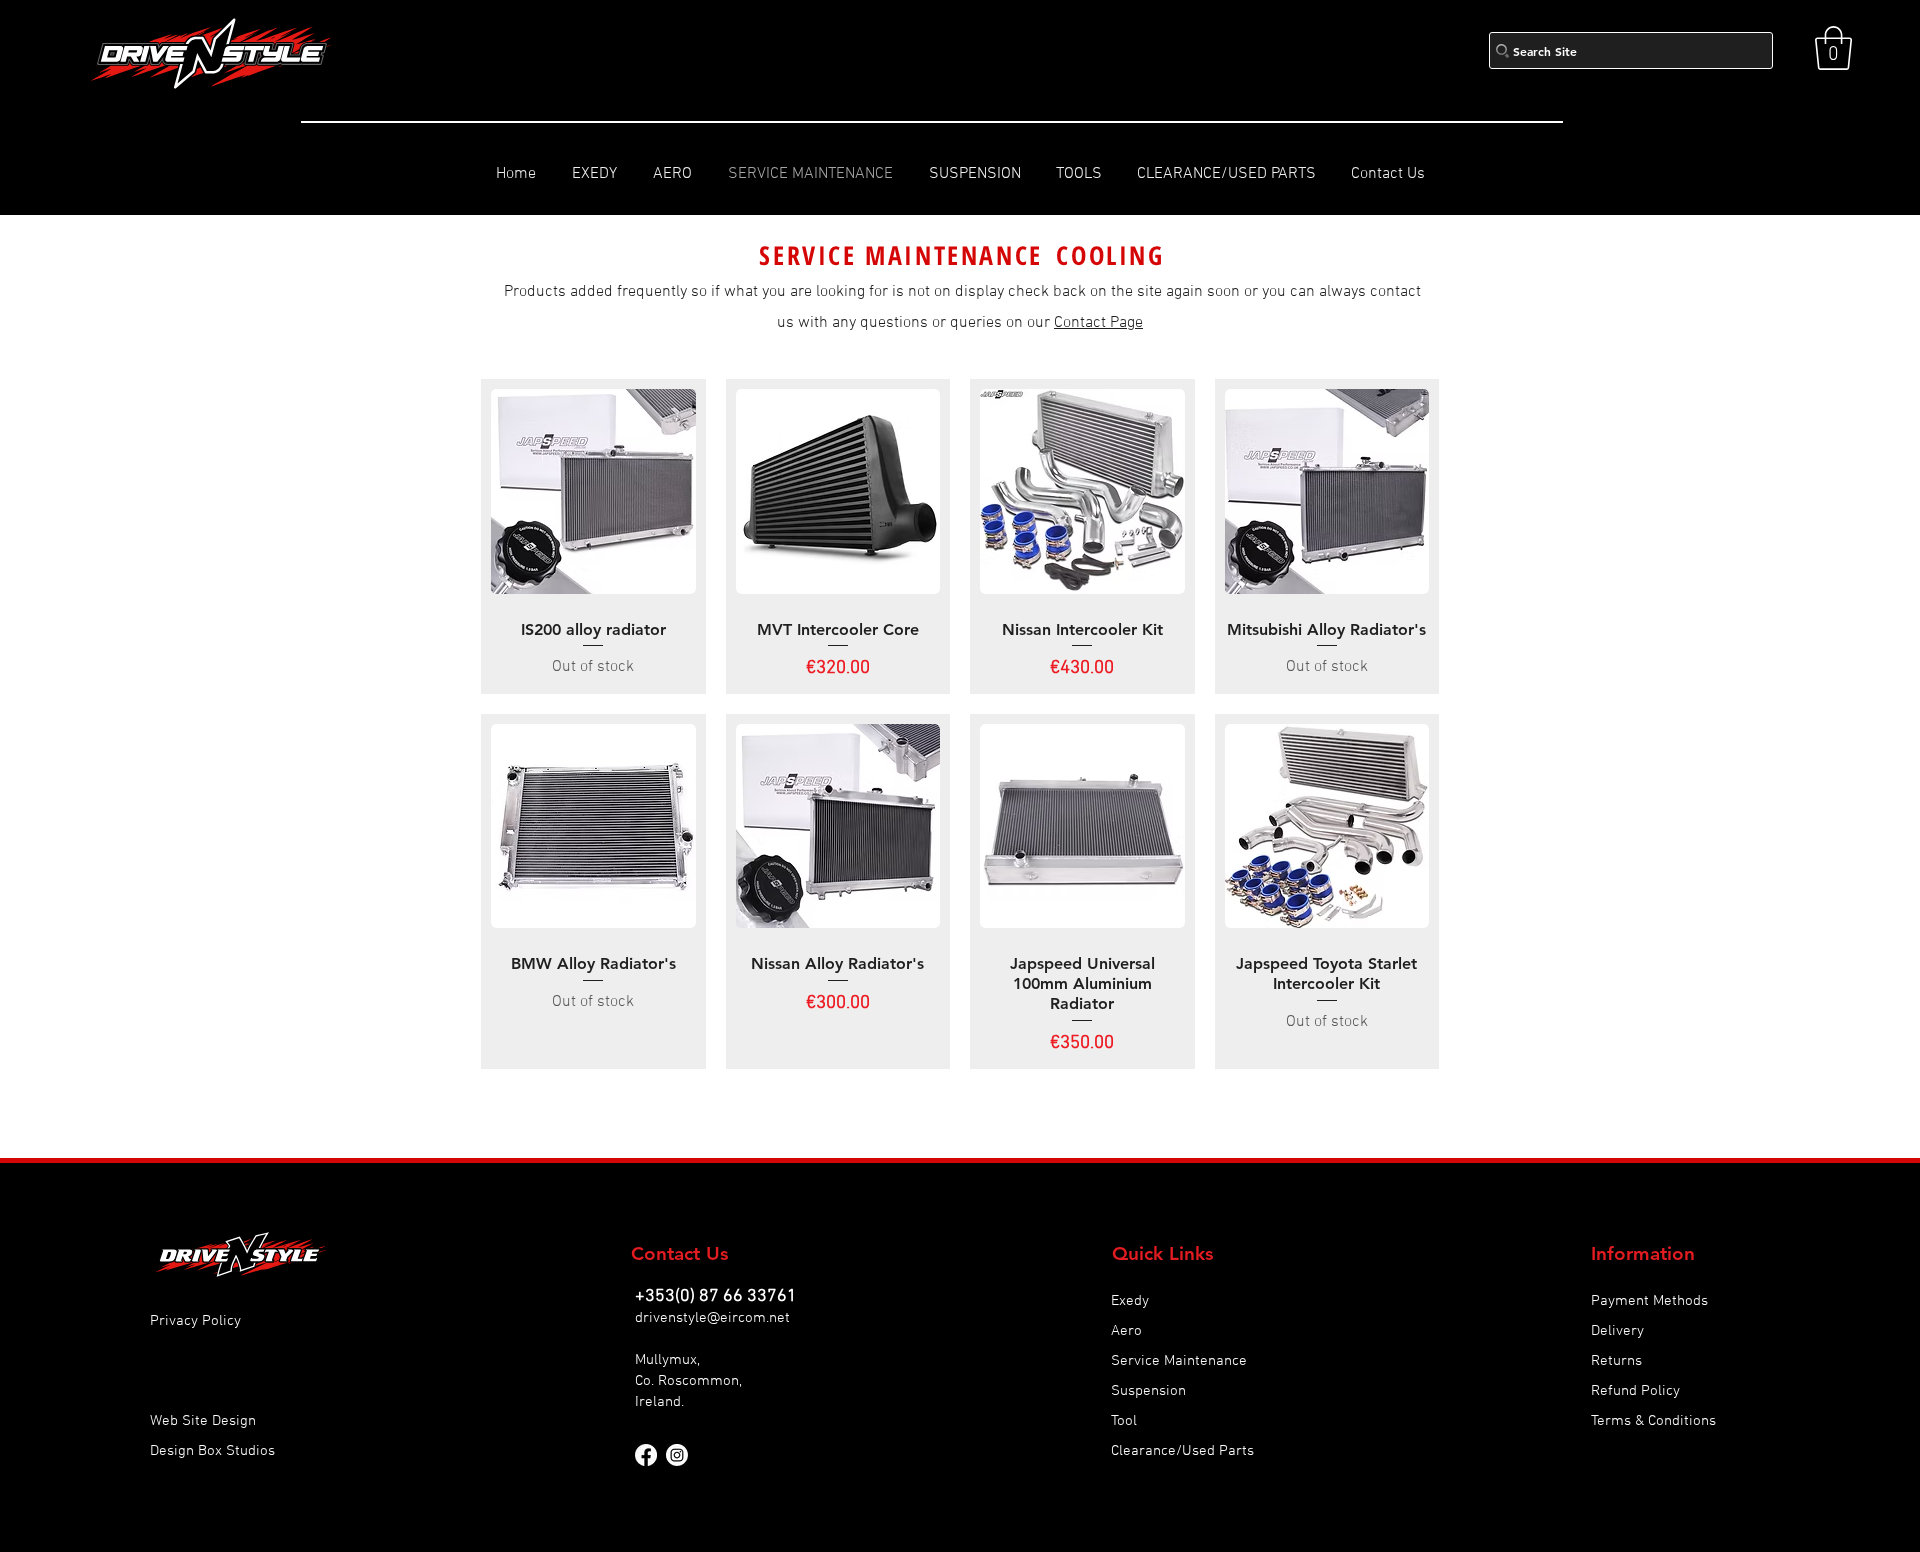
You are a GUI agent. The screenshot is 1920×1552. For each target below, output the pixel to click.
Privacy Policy (195, 1321)
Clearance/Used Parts (1182, 1451)
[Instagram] (677, 1455)
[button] (1833, 48)
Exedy (1130, 1301)
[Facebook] (646, 1455)
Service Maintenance (1179, 1361)
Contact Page (1098, 323)
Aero (1126, 1331)
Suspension (1148, 1391)
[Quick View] (593, 491)
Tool (1124, 1421)
